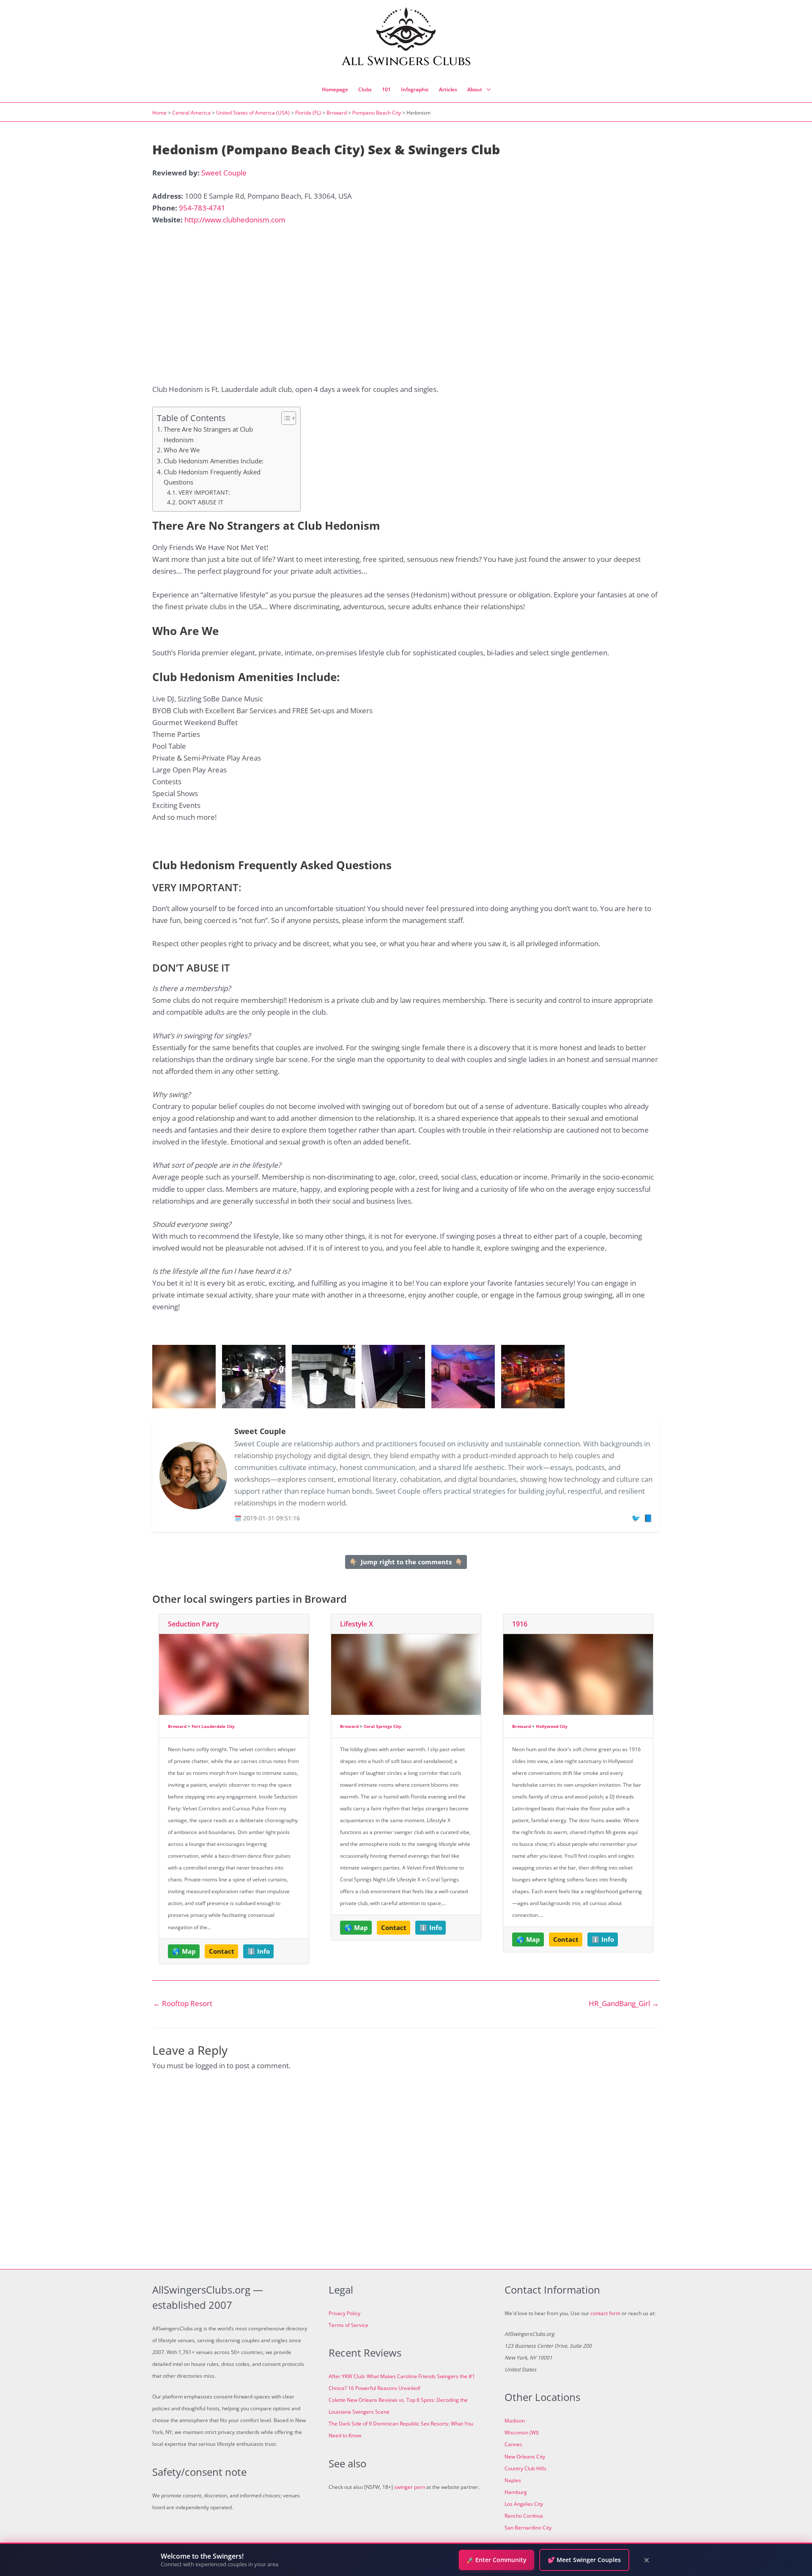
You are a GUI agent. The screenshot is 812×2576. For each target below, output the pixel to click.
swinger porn (410, 2487)
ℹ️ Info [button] (259, 1951)
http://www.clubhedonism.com (235, 220)
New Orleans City (525, 2457)
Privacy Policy (344, 2313)
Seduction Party (193, 1624)
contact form (605, 2313)
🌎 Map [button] (184, 1951)
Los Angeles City (524, 2504)
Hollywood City (552, 1726)
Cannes (513, 2444)
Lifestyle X (357, 1624)
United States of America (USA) (253, 113)
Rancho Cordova (524, 2516)
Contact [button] (222, 1951)
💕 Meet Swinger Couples (584, 2560)
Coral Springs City (383, 1726)
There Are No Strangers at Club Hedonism (208, 434)
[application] (486, 90)
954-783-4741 (202, 208)
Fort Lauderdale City (213, 1726)
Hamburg (516, 2492)
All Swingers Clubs (406, 61)
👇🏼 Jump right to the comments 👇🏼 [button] (406, 1562)
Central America (191, 113)
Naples (513, 2480)
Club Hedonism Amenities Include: (214, 461)
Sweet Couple (224, 173)
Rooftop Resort (183, 2003)
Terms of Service (348, 2325)
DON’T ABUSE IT (201, 502)
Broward (337, 113)
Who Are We (182, 450)
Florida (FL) (308, 113)
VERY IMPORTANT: (204, 492)
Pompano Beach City (377, 113)
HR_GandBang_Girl (624, 2003)
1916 (520, 1624)
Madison (515, 2421)
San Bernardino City (528, 2528)
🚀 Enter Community (497, 2560)
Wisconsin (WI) (522, 2432)
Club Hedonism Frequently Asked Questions (212, 477)
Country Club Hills (525, 2468)
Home (159, 113)
